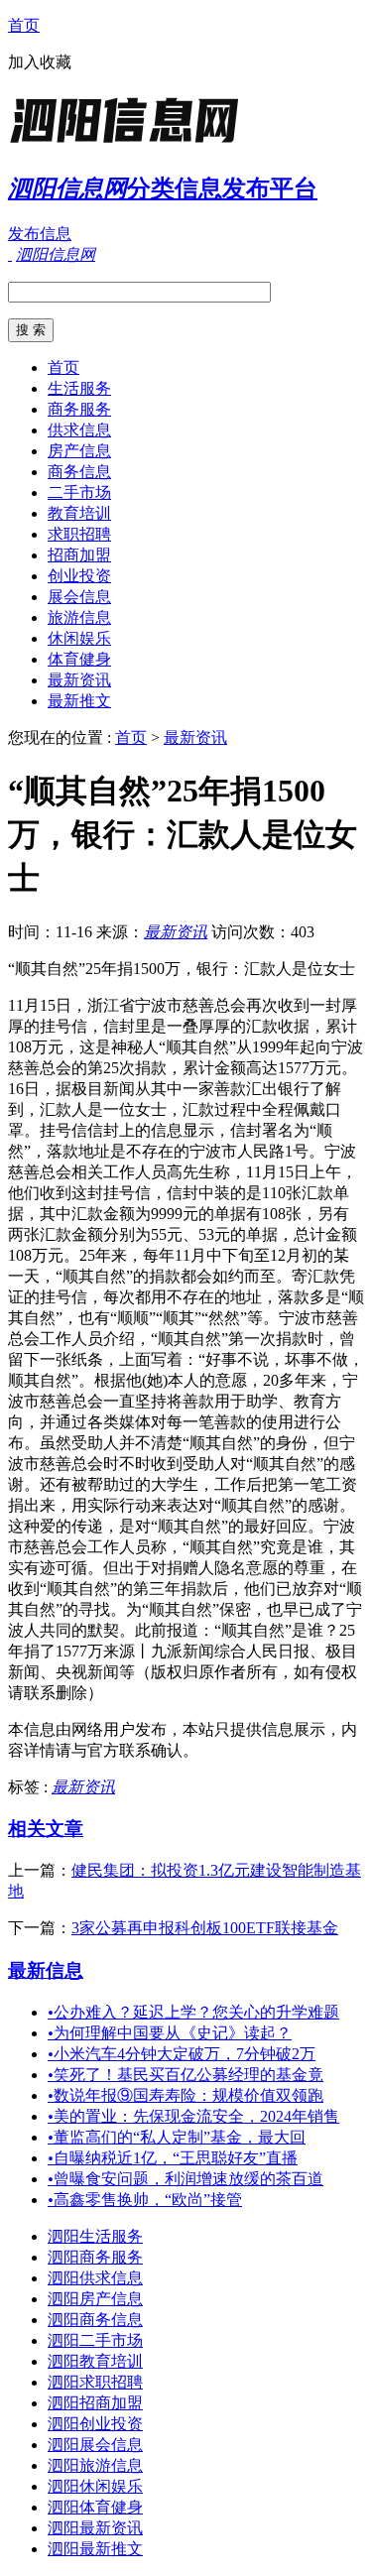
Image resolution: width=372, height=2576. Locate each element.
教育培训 (79, 513)
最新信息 (46, 1970)
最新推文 (79, 701)
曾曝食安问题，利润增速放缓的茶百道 (186, 2179)
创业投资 (79, 576)
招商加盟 (79, 555)
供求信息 (79, 430)
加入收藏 (40, 62)
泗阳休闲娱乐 (95, 2486)
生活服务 (79, 388)
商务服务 (79, 409)
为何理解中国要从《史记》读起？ (170, 2033)
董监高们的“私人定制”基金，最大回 (177, 2137)
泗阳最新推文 (95, 2549)
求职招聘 (79, 534)
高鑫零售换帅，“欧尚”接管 (145, 2200)
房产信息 (79, 451)
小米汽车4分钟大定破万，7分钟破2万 (182, 2054)
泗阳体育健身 (95, 2507)
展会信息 (79, 597)
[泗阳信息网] (132, 143)
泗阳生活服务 (95, 2236)
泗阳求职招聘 (95, 2382)
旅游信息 (79, 617)
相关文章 (46, 1829)
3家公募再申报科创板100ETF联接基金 (205, 1928)
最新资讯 (79, 680)
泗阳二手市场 (95, 2340)
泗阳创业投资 (95, 2424)
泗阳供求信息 (95, 2278)
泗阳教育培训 (95, 2361)
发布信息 (40, 234)
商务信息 (79, 472)
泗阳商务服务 (95, 2257)
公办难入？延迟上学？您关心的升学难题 (193, 2012)
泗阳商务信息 (95, 2320)
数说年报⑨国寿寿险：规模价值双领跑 (186, 2095)
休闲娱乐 (79, 638)
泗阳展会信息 (95, 2445)
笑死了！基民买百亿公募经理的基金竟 (186, 2075)
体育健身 (79, 659)
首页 (24, 25)
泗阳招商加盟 (95, 2403)
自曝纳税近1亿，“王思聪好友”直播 (173, 2158)
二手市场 (79, 492)
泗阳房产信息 (95, 2299)
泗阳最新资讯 (95, 2528)
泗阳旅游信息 (95, 2465)
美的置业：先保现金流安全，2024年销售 (193, 2116)
